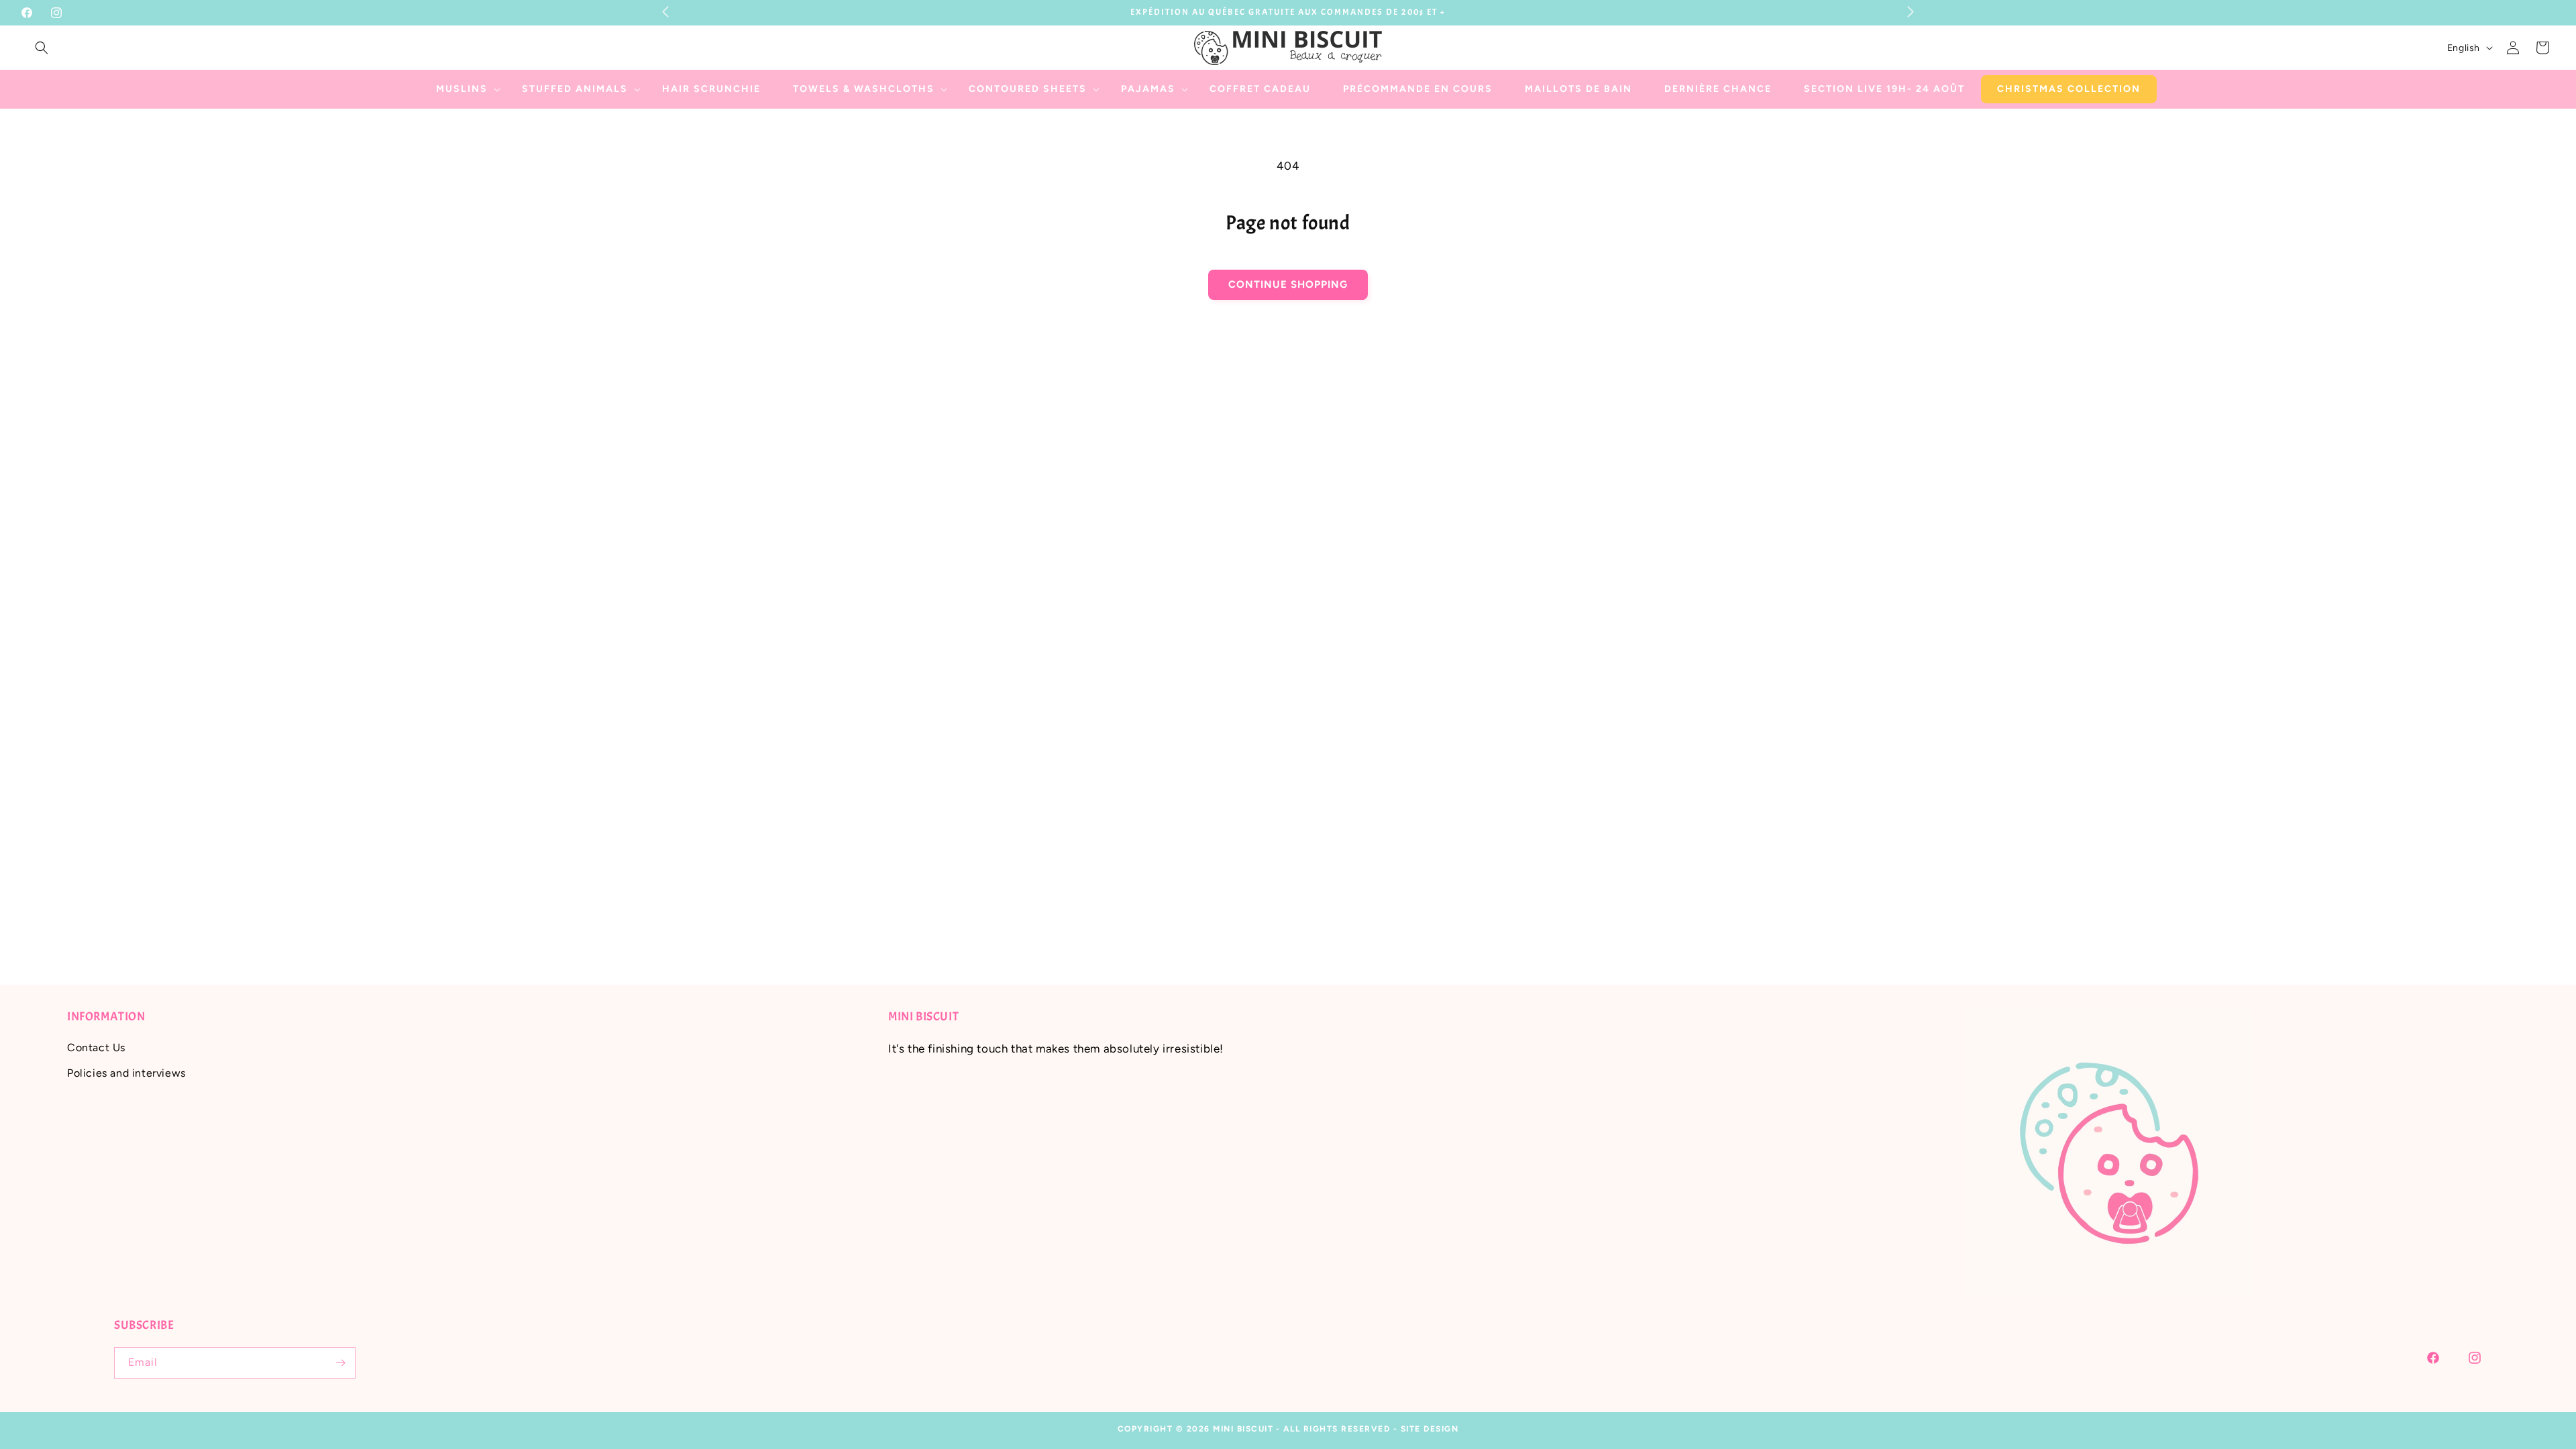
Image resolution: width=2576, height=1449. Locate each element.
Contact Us (96, 1048)
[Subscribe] (340, 1363)
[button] (42, 48)
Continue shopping (1288, 284)
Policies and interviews (126, 1073)
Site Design (1430, 1429)
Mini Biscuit (1243, 1429)
